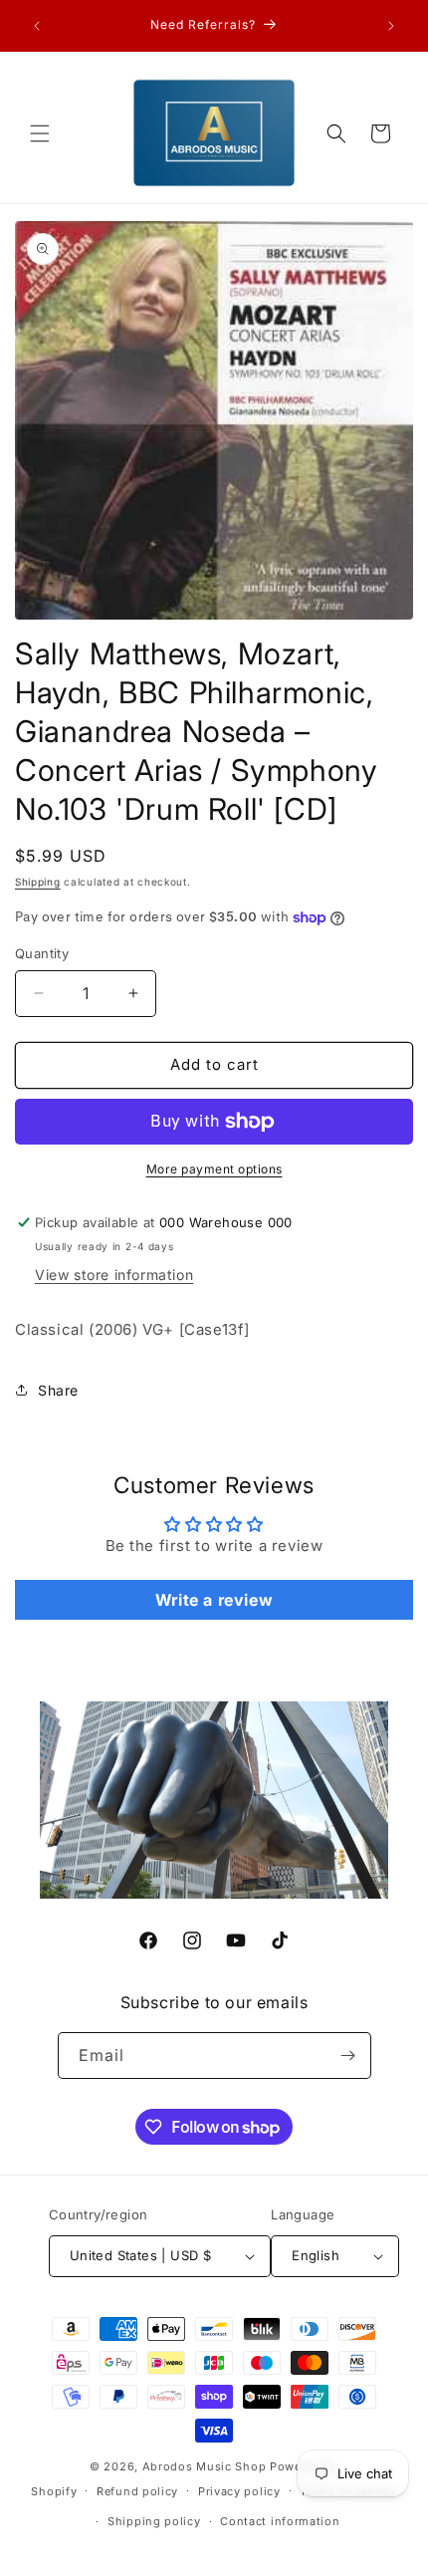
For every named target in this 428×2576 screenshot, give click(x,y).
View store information (114, 1275)
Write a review (214, 1600)
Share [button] (58, 1390)
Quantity (42, 953)
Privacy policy (239, 2491)
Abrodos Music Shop (205, 2466)
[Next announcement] (391, 26)
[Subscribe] (348, 2056)
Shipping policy (154, 2521)
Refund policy (137, 2491)
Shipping (38, 882)
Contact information (280, 2521)
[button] (40, 133)
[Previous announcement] (37, 26)
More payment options (214, 1169)
